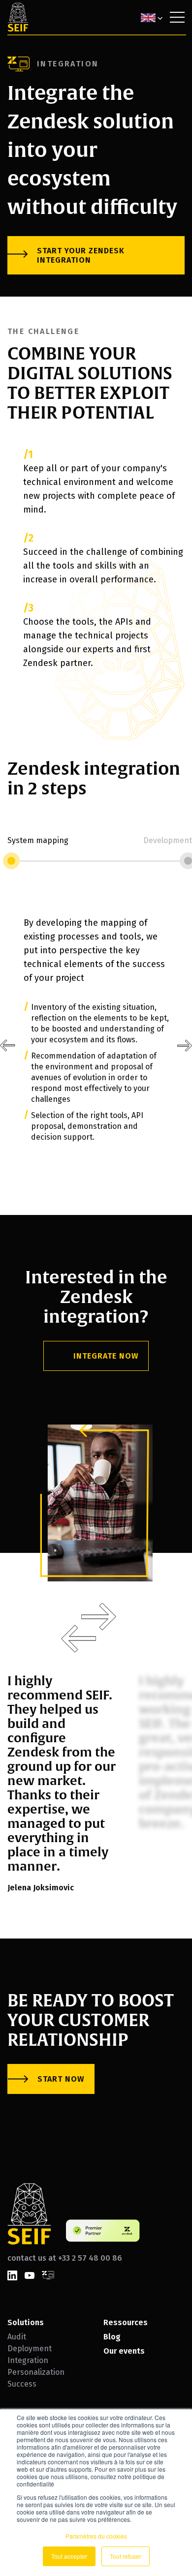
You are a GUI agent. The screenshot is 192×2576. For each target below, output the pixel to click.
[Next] (99, 1617)
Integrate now (106, 1356)
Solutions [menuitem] (26, 2322)
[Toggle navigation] (177, 17)
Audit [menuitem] (17, 2337)
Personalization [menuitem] (36, 2372)
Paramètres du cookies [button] (96, 2536)
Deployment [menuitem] (30, 2349)
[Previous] (8, 1046)
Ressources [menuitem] (126, 2322)
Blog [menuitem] (112, 2337)
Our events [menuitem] (124, 2351)
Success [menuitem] (22, 2384)
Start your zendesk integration (81, 255)
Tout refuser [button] (126, 2556)
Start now (61, 2079)
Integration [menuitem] (28, 2360)
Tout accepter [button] (69, 2556)
